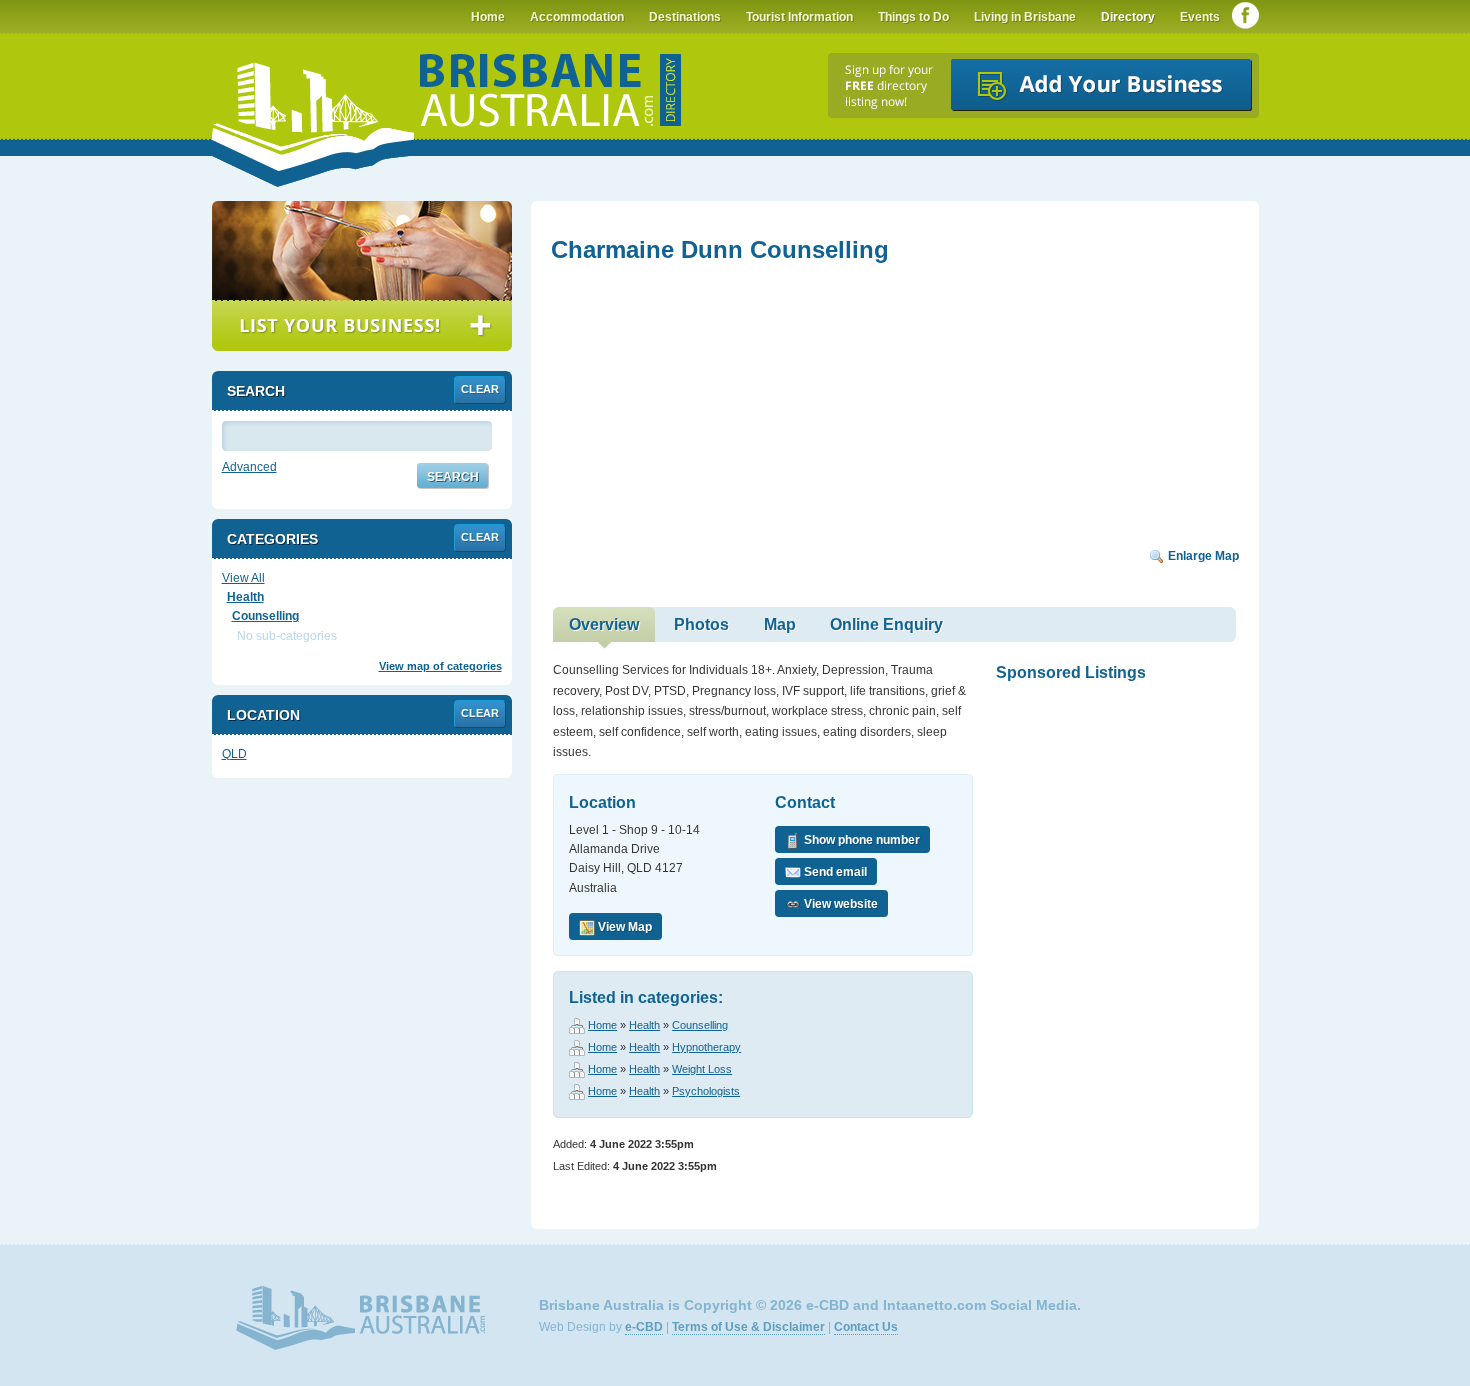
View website (839, 904)
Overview (604, 624)
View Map (623, 927)
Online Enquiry (886, 624)
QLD (234, 754)
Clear (480, 389)
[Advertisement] (701, 412)
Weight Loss (702, 1069)
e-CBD (644, 1327)
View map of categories (440, 666)
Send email (834, 872)
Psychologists (706, 1091)
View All (243, 578)
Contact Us (866, 1327)
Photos (701, 624)
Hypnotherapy (706, 1047)
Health (644, 1025)
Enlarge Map (1202, 556)
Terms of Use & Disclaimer (748, 1327)
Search (453, 477)
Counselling (700, 1025)
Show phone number (860, 840)
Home (602, 1025)
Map (780, 624)
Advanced (249, 467)
